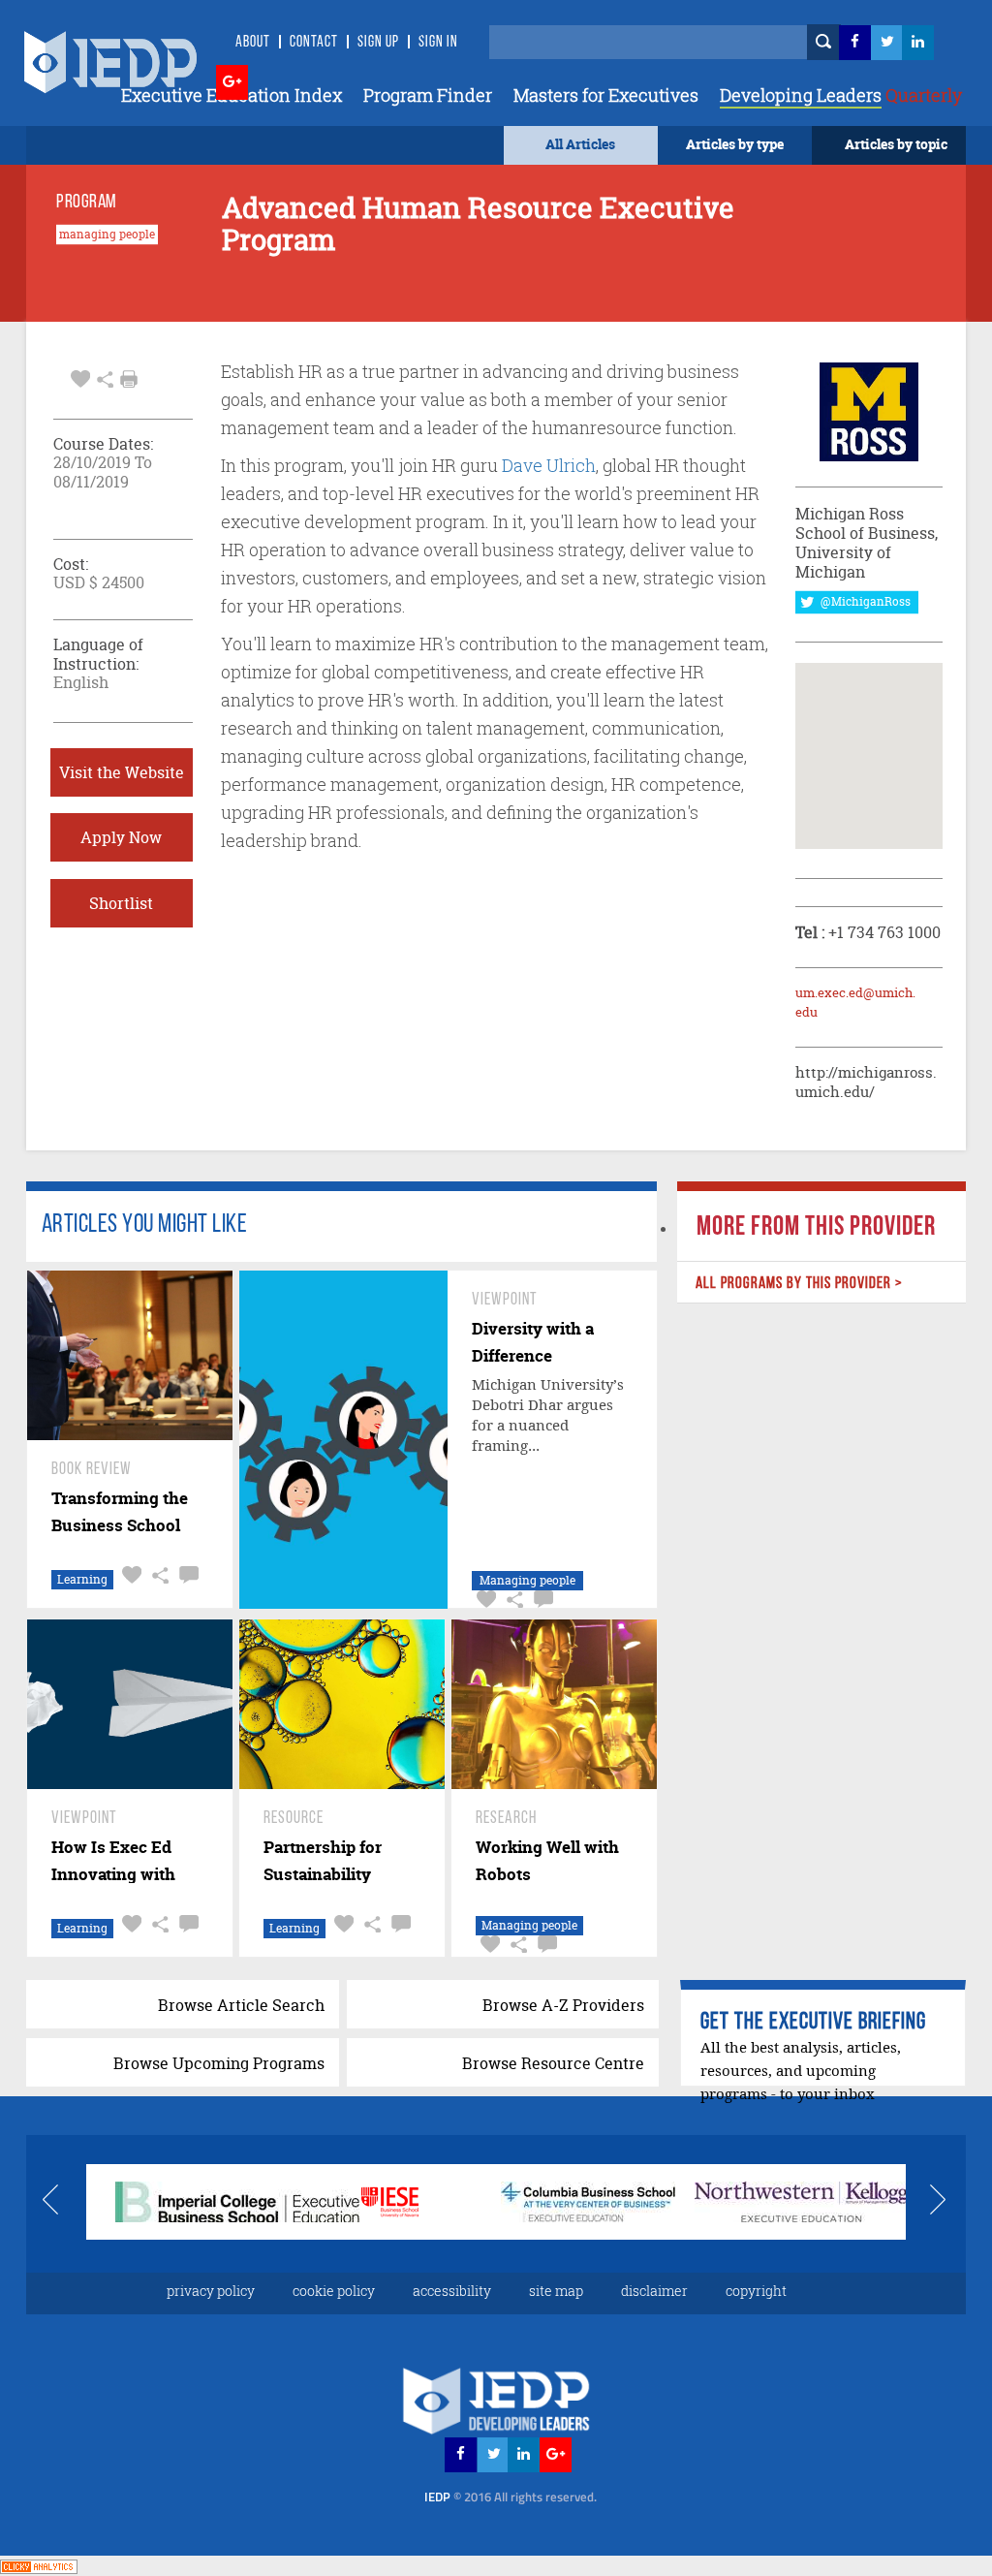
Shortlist (121, 903)
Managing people (527, 1580)
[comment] (186, 1575)
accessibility (452, 2291)
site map (556, 2291)
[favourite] (80, 377)
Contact (314, 43)
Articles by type (735, 144)
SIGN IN (438, 43)
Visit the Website (122, 772)
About (253, 43)
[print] (129, 379)
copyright (756, 2291)
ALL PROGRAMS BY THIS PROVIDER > (799, 1284)
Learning (82, 1579)
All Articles (580, 144)
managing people (107, 235)
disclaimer (654, 2291)
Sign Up (378, 43)
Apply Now (121, 837)
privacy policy (211, 2291)
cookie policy (334, 2291)
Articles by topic (896, 144)
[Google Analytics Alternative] (39, 2565)
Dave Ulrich (549, 465)
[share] (105, 377)
